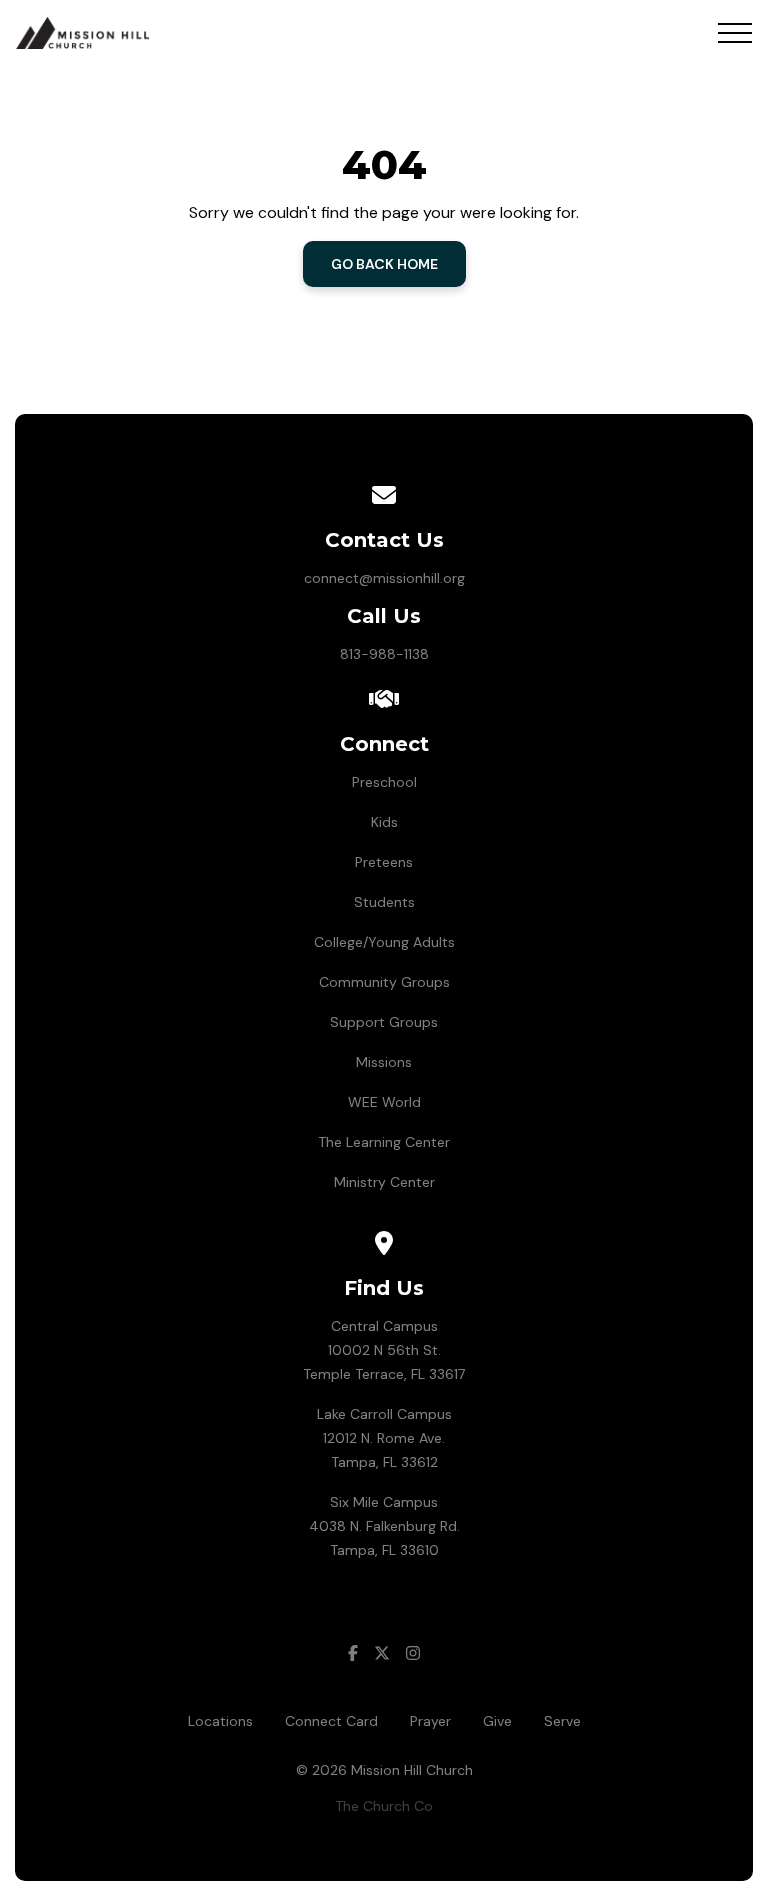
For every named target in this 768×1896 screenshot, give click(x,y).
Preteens (384, 862)
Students (384, 902)
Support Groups (384, 1022)
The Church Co (384, 1806)
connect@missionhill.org (384, 578)
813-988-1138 (384, 654)
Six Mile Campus (384, 1502)
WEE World (384, 1102)
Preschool (384, 782)
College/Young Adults (384, 942)
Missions (384, 1062)
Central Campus (384, 1326)
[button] (735, 33)
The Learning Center (384, 1142)
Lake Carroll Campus (384, 1414)
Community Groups (384, 982)
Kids (384, 822)
